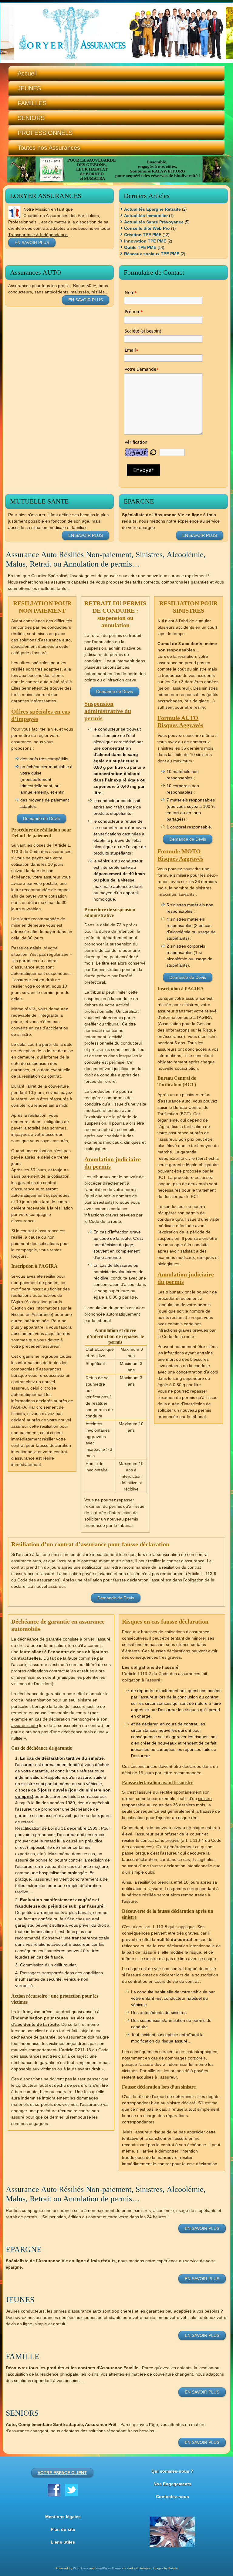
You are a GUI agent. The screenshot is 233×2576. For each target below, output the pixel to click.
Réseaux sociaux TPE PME (152, 254)
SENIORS (31, 118)
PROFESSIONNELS (45, 133)
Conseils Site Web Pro (147, 228)
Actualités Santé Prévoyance (154, 222)
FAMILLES (32, 103)
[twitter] (71, 2490)
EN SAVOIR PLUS (32, 243)
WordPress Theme (108, 2568)
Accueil (27, 73)
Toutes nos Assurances (49, 148)
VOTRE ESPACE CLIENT (62, 2473)
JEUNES (29, 88)
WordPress (81, 2568)
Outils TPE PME (140, 247)
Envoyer (143, 470)
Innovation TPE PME (145, 241)
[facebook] (54, 2490)
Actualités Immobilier (146, 216)
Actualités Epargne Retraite (152, 209)
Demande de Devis (41, 818)
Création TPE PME (143, 235)
